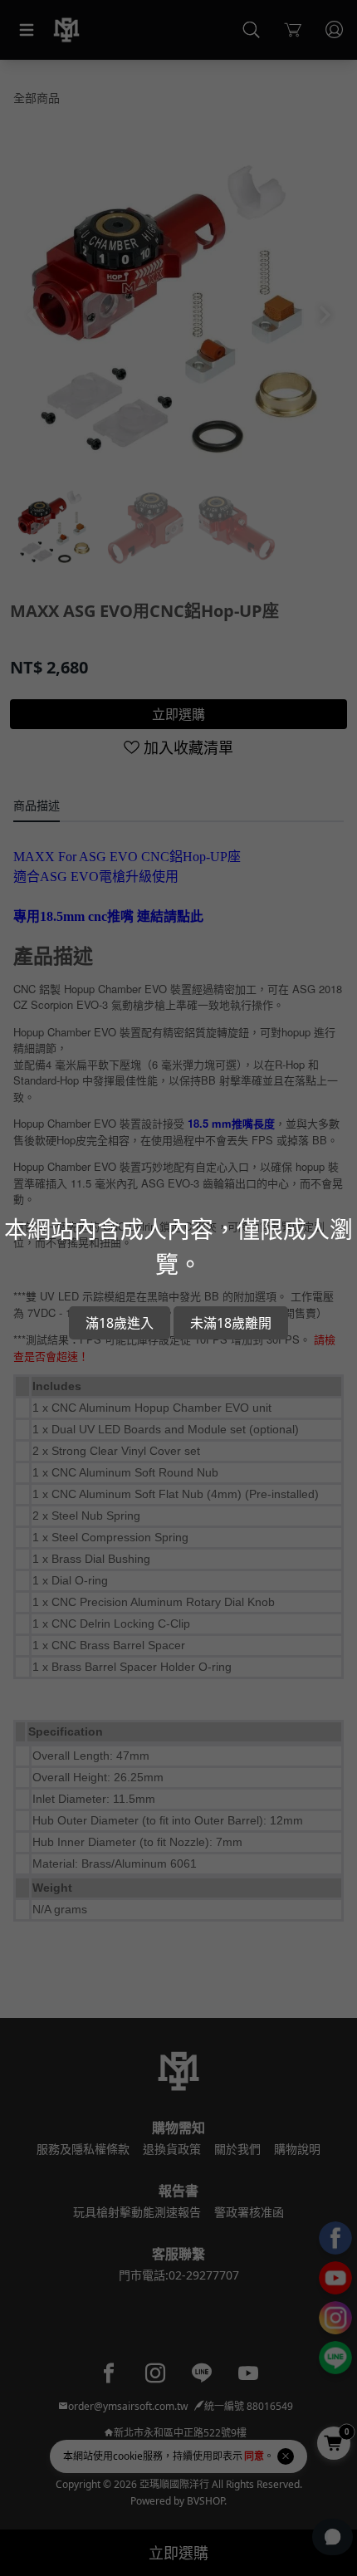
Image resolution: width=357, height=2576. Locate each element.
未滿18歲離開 (231, 1323)
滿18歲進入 (120, 1323)
